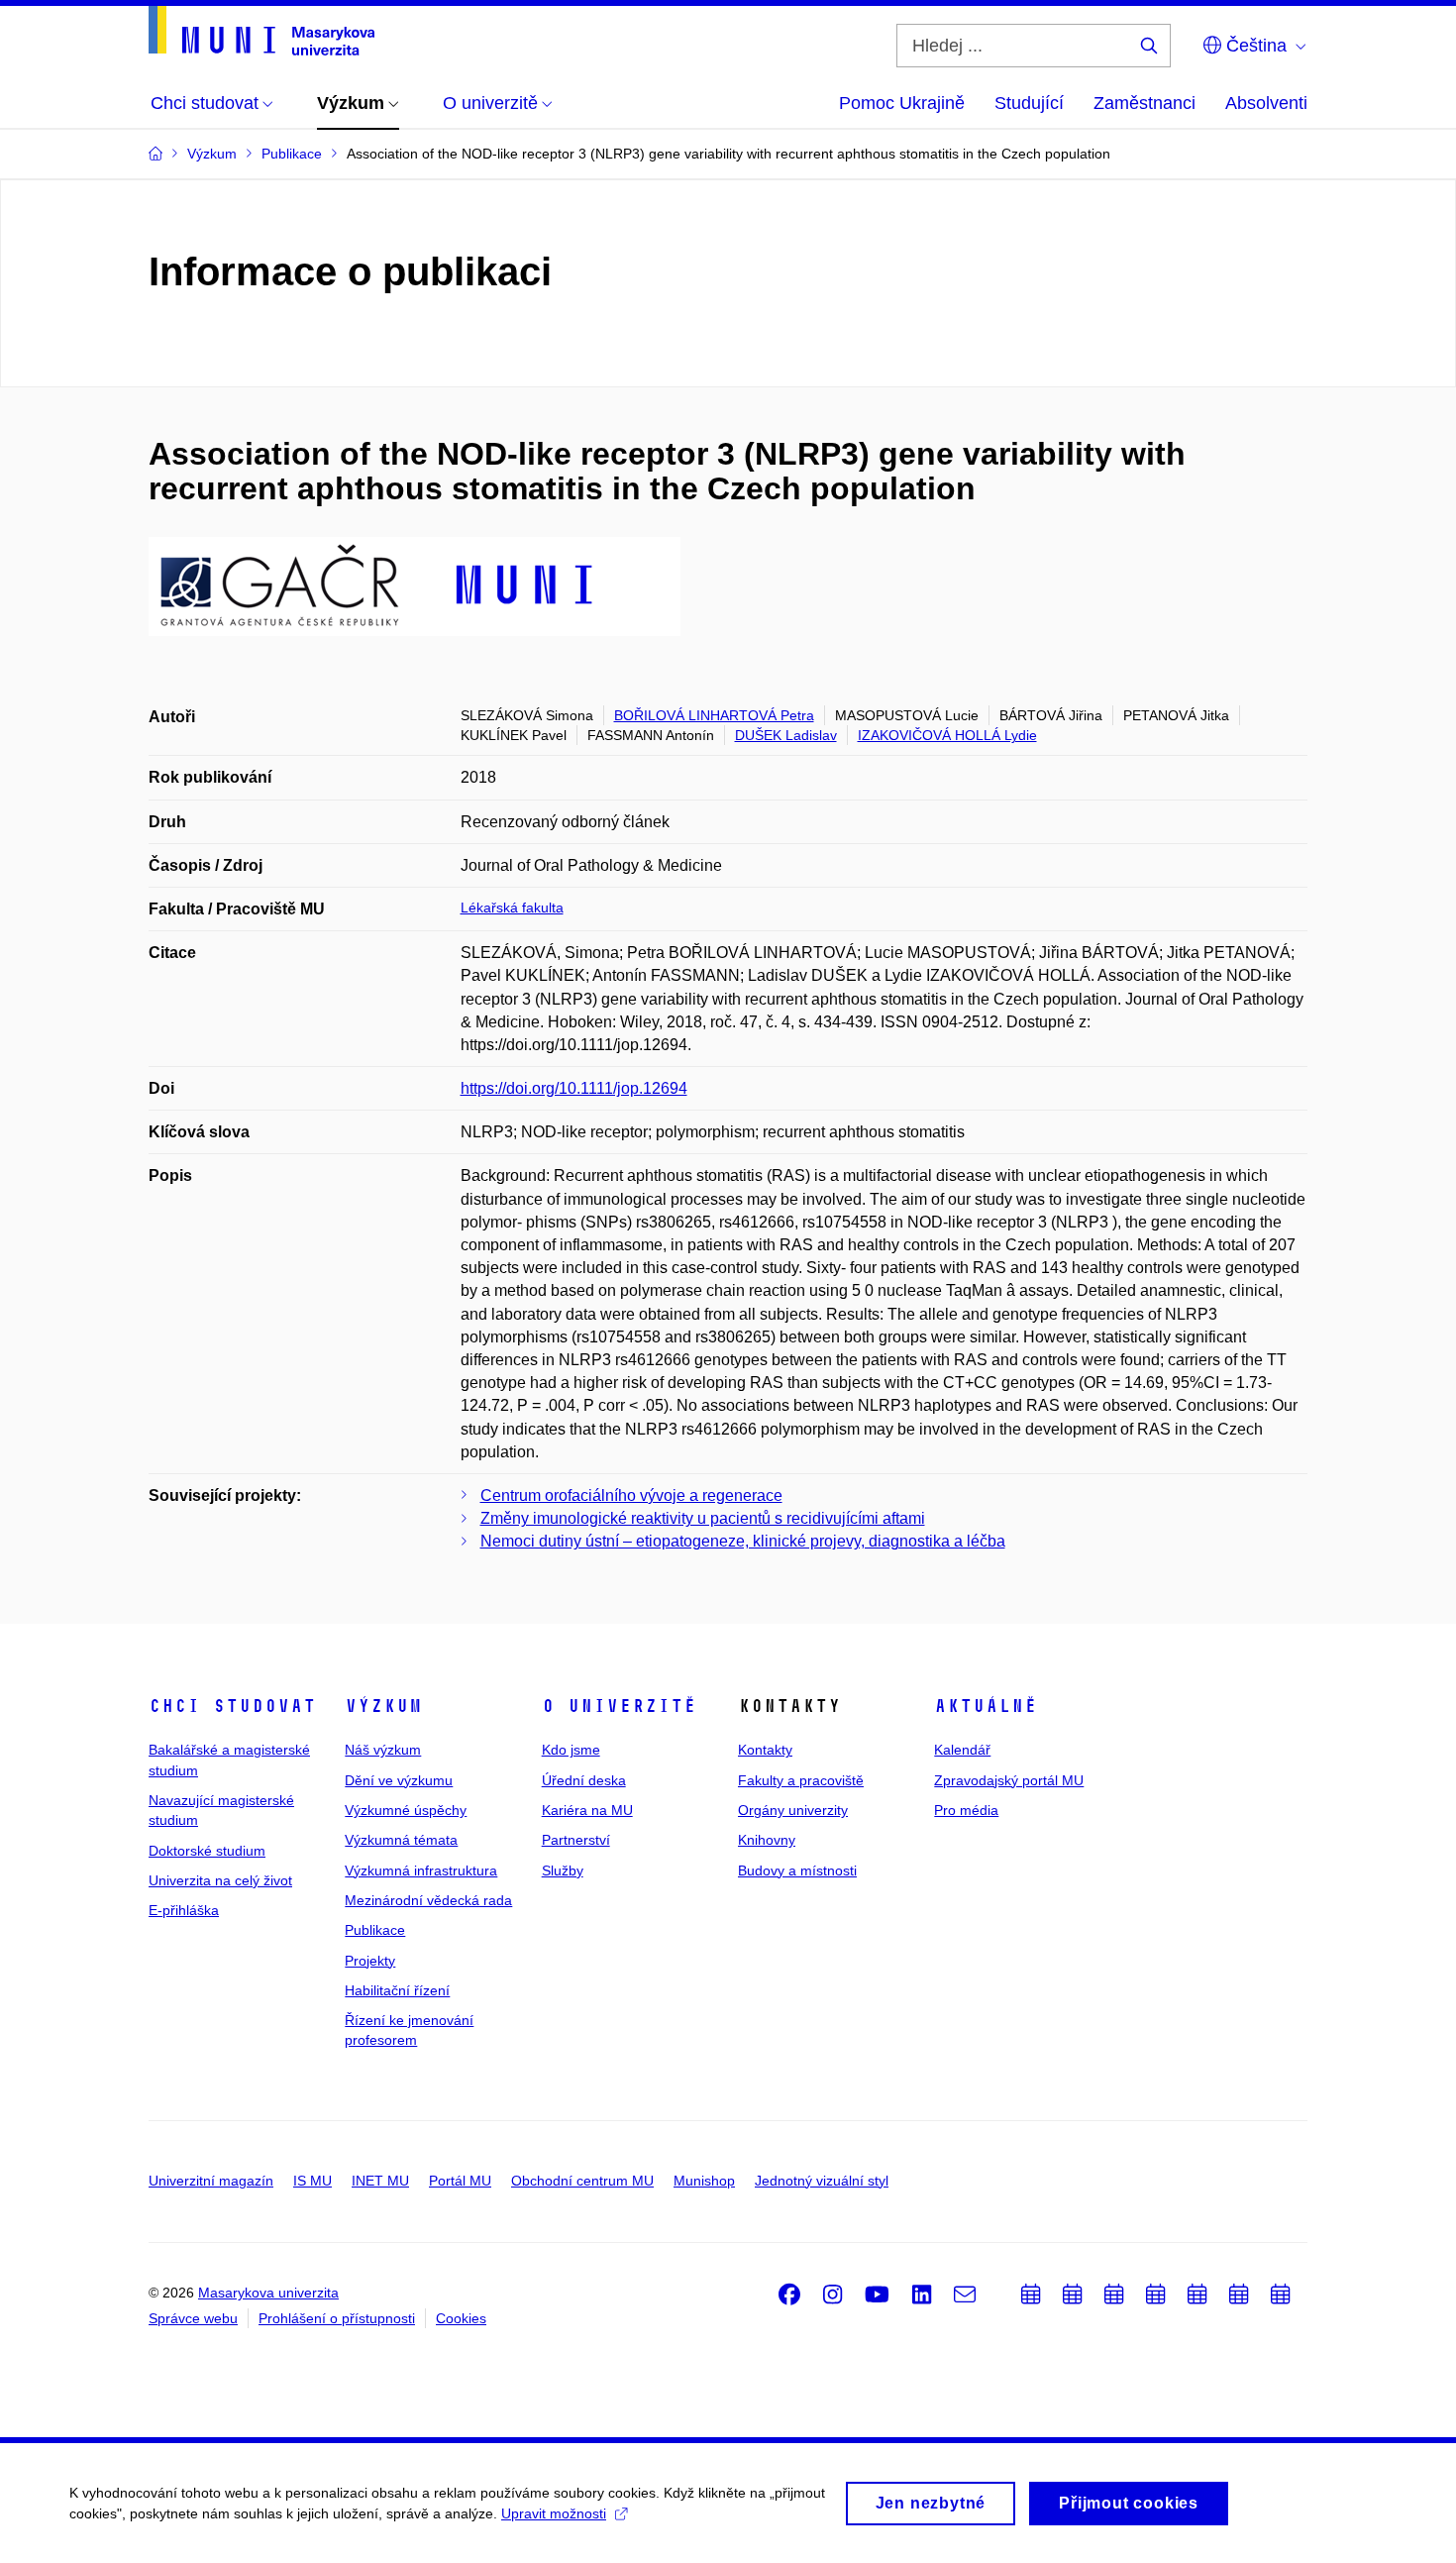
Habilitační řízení (397, 1990)
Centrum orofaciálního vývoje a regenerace (631, 1495)
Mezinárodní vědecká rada (428, 1900)
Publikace (375, 1930)
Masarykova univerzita (268, 2293)
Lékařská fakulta (512, 908)
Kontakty (765, 1750)
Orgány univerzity (793, 1810)
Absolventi (1266, 103)
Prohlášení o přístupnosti (337, 2318)
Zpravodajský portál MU (1009, 1780)
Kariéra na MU (587, 1810)
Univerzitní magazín (211, 2181)
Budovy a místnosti (797, 1870)
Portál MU (460, 2181)
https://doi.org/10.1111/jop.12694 (574, 1088)
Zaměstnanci (1144, 103)
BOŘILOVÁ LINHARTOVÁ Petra (714, 715)
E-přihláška (184, 1910)
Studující (1029, 103)
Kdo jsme (571, 1750)
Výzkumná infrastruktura (421, 1870)
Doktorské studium (207, 1851)
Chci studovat (232, 1706)
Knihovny (767, 1840)
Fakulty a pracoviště (801, 1780)
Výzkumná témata (401, 1840)
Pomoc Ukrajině (902, 103)
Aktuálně (986, 1706)
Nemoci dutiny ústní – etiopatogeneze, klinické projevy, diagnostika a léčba (743, 1541)
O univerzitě (619, 1706)
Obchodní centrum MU (582, 2181)
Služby (563, 1870)
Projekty (370, 1961)
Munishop (704, 2181)
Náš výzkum (383, 1750)
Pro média (966, 1810)
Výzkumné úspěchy (406, 1810)
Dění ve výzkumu (399, 1780)
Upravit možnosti (554, 2513)
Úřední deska (584, 1780)
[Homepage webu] (261, 31)
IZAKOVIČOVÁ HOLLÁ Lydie (947, 735)
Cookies (461, 2318)
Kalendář (962, 1750)
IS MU (312, 2181)
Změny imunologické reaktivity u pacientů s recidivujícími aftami (703, 1518)
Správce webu (193, 2318)
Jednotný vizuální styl (822, 2181)
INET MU (380, 2181)
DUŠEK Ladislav (786, 735)
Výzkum (383, 1706)
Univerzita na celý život (220, 1880)
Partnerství (576, 1840)
